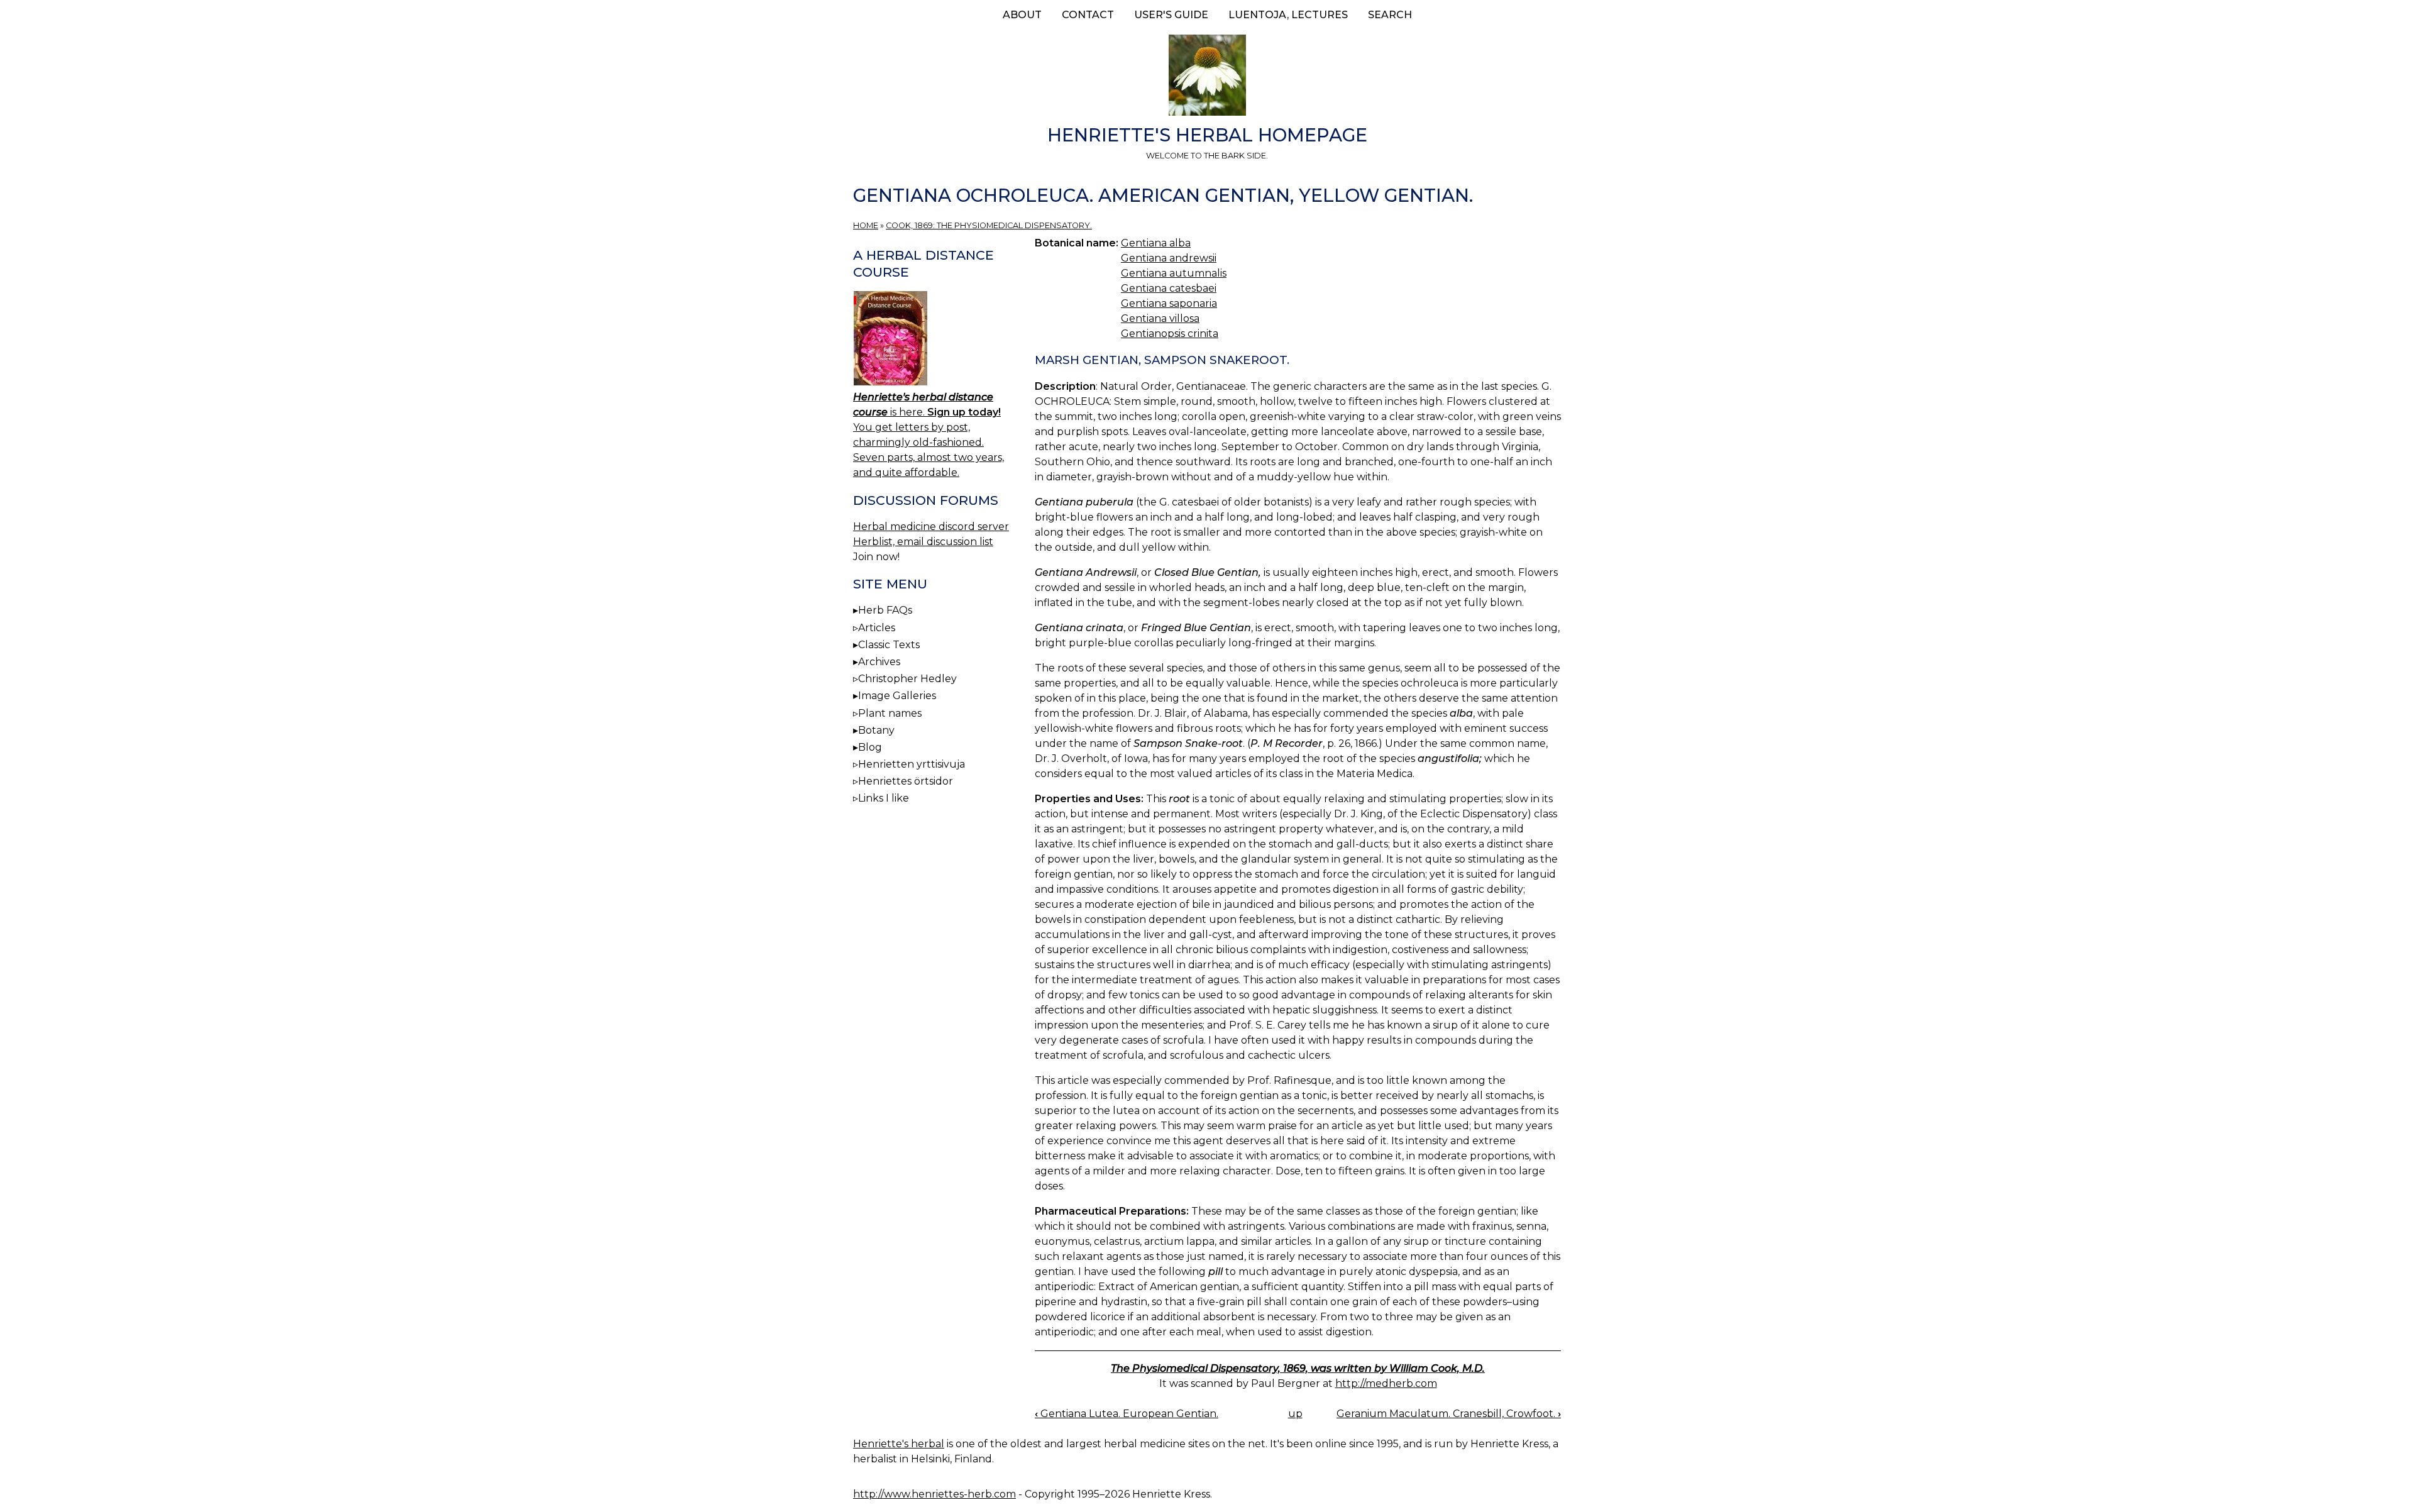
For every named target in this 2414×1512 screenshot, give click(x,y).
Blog (870, 747)
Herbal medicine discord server (931, 527)
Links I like (884, 798)
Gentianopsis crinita (1170, 334)
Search (1390, 15)
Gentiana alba (1156, 243)
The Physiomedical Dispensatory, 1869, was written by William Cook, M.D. (1298, 1368)
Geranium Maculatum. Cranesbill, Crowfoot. (1449, 1414)
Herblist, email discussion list (923, 542)
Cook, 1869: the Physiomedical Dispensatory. (989, 225)
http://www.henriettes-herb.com (934, 1494)
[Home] (1207, 77)
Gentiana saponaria (1169, 303)
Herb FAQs (885, 610)
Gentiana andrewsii (1169, 258)
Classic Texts (889, 645)
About (1022, 15)
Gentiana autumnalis (1174, 273)
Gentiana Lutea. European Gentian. (1127, 1414)
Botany (876, 730)
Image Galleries (897, 696)
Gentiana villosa (1160, 318)
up (1295, 1414)
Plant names (890, 713)
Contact (1088, 15)
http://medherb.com (1386, 1383)
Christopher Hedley (907, 679)
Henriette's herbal (899, 1444)
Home (866, 225)
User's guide (1171, 15)
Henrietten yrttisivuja (912, 764)
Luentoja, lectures (1288, 15)
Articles (877, 628)
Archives (879, 662)
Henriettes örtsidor (906, 781)
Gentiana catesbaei (1169, 288)
